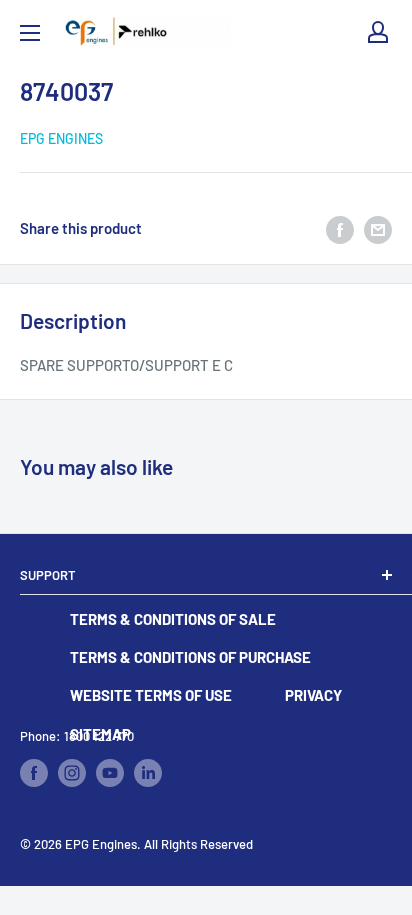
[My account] (378, 32)
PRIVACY (313, 695)
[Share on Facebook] (340, 228)
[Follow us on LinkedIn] (148, 773)
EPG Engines (61, 138)
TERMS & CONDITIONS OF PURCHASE (190, 657)
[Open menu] (30, 33)
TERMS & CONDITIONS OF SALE (173, 619)
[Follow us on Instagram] (72, 773)
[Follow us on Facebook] (34, 773)
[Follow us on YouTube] (110, 773)
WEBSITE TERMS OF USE (151, 695)
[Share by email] (378, 228)
